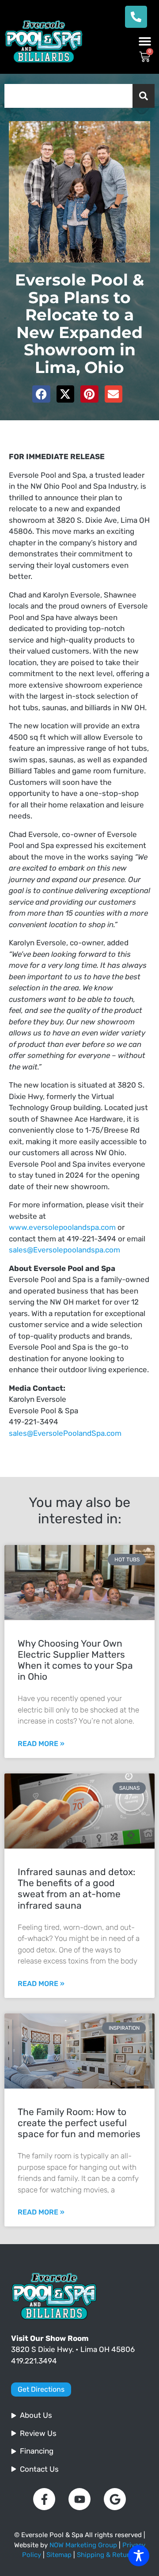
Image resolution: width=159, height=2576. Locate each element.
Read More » (41, 1744)
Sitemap (59, 2555)
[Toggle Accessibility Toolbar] (139, 2556)
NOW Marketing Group (83, 2545)
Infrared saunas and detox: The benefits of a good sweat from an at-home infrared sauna (76, 1889)
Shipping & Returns (107, 2555)
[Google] (115, 2499)
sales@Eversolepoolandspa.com (64, 1250)
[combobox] (68, 96)
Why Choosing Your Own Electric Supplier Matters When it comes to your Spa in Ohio (75, 1660)
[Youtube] (79, 2499)
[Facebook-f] (44, 2499)
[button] (145, 41)
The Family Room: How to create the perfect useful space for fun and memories (79, 2123)
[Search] (144, 96)
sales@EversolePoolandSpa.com (65, 1433)
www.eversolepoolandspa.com (62, 1227)
